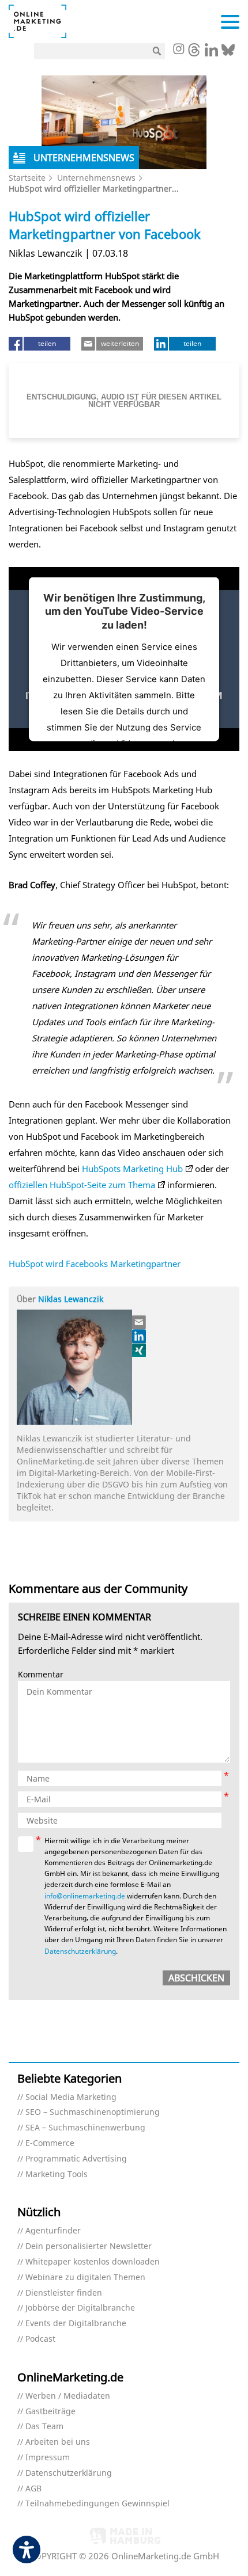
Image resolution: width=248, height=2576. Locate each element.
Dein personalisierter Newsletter (89, 2246)
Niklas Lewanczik (71, 1299)
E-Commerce (50, 2143)
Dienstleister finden (64, 2293)
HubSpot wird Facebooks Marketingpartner (95, 1264)
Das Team (44, 2427)
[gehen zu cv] (140, 1350)
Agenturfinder (53, 2231)
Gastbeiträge (50, 2412)
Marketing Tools (57, 2174)
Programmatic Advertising (76, 2159)
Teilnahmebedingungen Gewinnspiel (97, 2504)
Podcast (40, 2339)
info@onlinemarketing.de (85, 1896)
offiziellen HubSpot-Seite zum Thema (82, 1185)
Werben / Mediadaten (68, 2396)
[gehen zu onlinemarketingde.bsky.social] (228, 53)
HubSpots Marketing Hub (132, 1169)
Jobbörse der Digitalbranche (80, 2308)
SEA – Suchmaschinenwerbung (85, 2128)
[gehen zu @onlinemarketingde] (194, 53)
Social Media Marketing (71, 2097)
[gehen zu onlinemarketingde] (178, 50)
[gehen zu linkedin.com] (211, 53)
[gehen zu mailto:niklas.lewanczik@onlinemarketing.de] (140, 1322)
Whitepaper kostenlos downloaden (93, 2262)
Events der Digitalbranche (76, 2324)
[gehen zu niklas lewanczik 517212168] (140, 1336)
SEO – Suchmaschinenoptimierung (93, 2112)
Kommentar (41, 1675)
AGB (33, 2489)
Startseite (27, 178)
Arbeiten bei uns (58, 2442)
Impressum (48, 2458)
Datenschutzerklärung (80, 1951)
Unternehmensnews (96, 178)
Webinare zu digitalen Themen (85, 2278)
